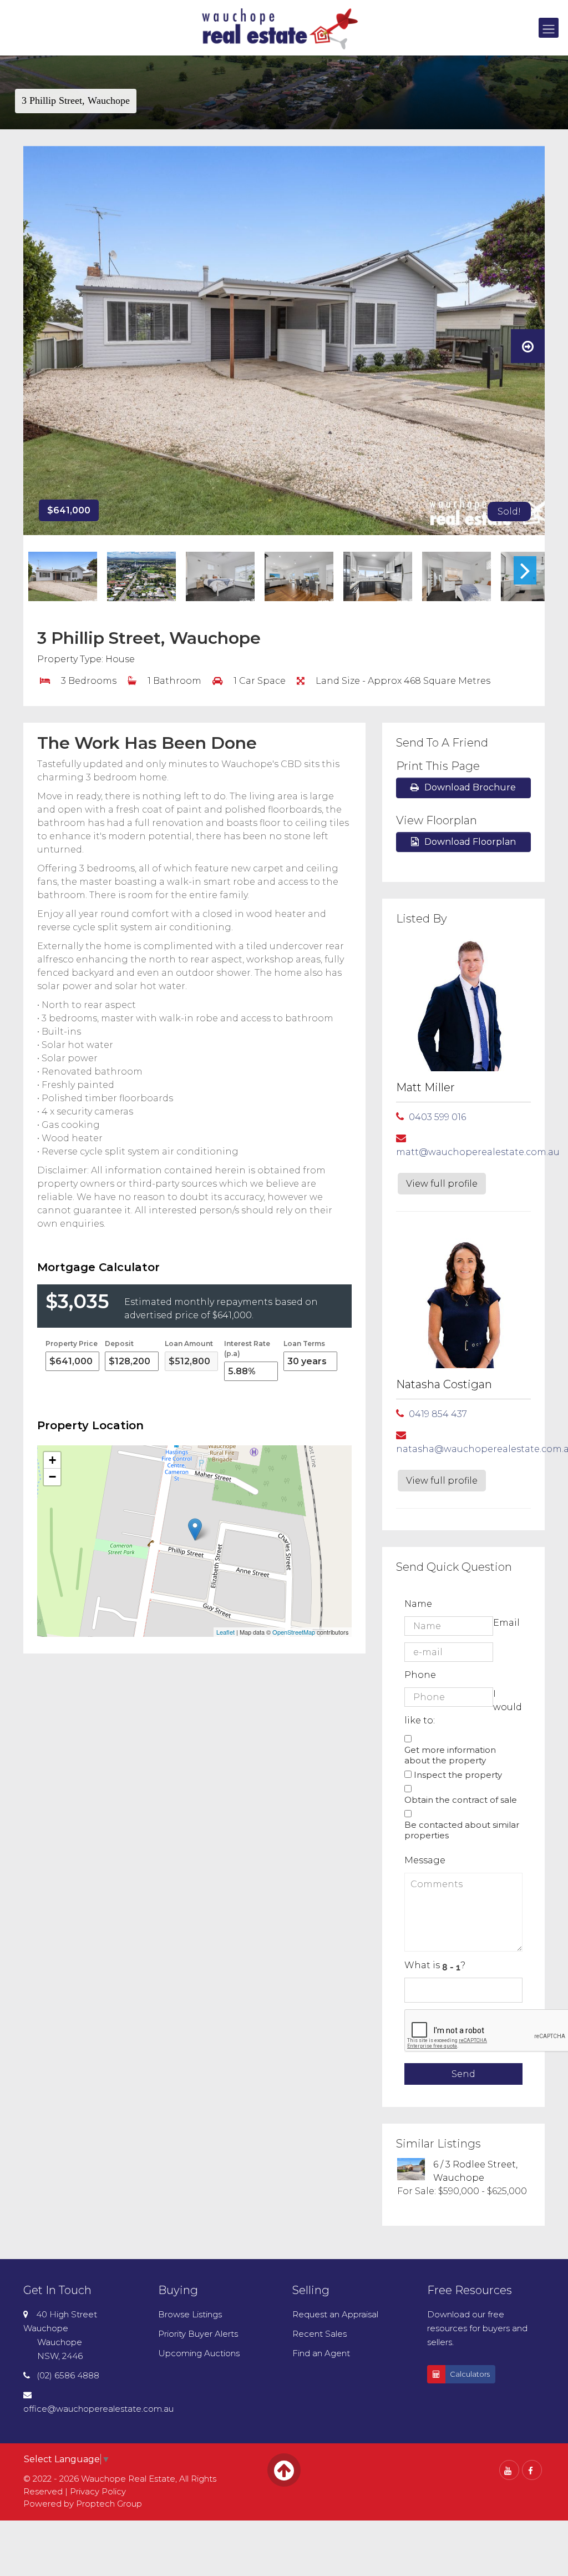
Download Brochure (470, 787)
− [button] (52, 1477)
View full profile (442, 1184)
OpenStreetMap (294, 1632)
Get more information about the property (450, 1755)
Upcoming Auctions (199, 2353)
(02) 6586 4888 (68, 2375)
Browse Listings (190, 2314)
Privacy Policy (98, 2491)
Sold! (509, 511)
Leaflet (225, 1632)
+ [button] (52, 1460)
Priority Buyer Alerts (198, 2334)
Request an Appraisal (335, 2314)
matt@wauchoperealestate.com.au (478, 1152)
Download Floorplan (470, 842)
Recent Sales (319, 2334)
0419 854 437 (438, 1414)
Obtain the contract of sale (461, 1800)
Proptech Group (109, 2504)
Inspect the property (458, 1775)
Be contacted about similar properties (462, 1830)
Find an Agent (321, 2353)
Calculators (470, 2374)
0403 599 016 (437, 1117)
